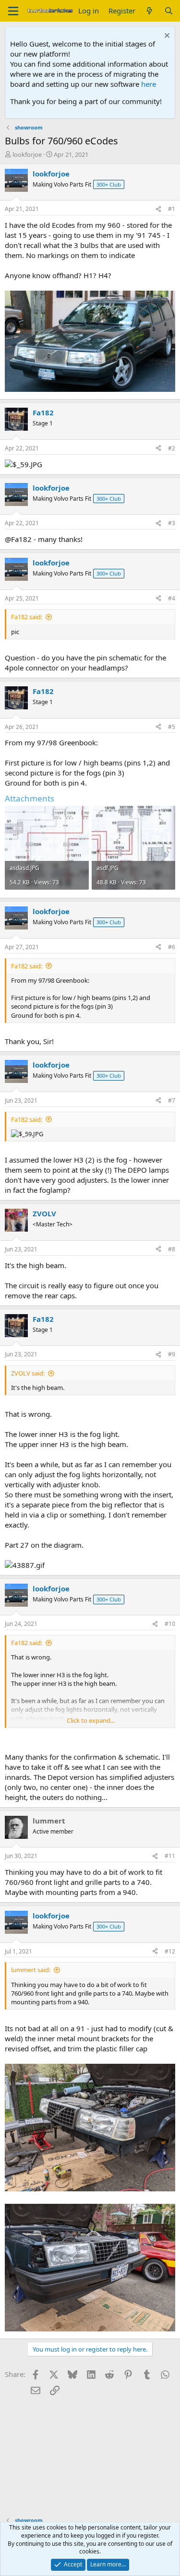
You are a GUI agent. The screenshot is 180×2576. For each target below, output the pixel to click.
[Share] (158, 209)
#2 (172, 448)
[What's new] (150, 11)
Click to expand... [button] (91, 1720)
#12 (170, 1951)
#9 (172, 1354)
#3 (172, 523)
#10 (170, 1624)
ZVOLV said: (28, 1373)
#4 (172, 598)
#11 (170, 1856)
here (149, 84)
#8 (172, 1249)
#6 (172, 947)
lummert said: (31, 1970)
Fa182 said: (27, 617)
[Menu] (13, 11)
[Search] (169, 11)
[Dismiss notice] (166, 37)
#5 (172, 727)
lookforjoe (27, 154)
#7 (172, 1100)
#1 (172, 209)
